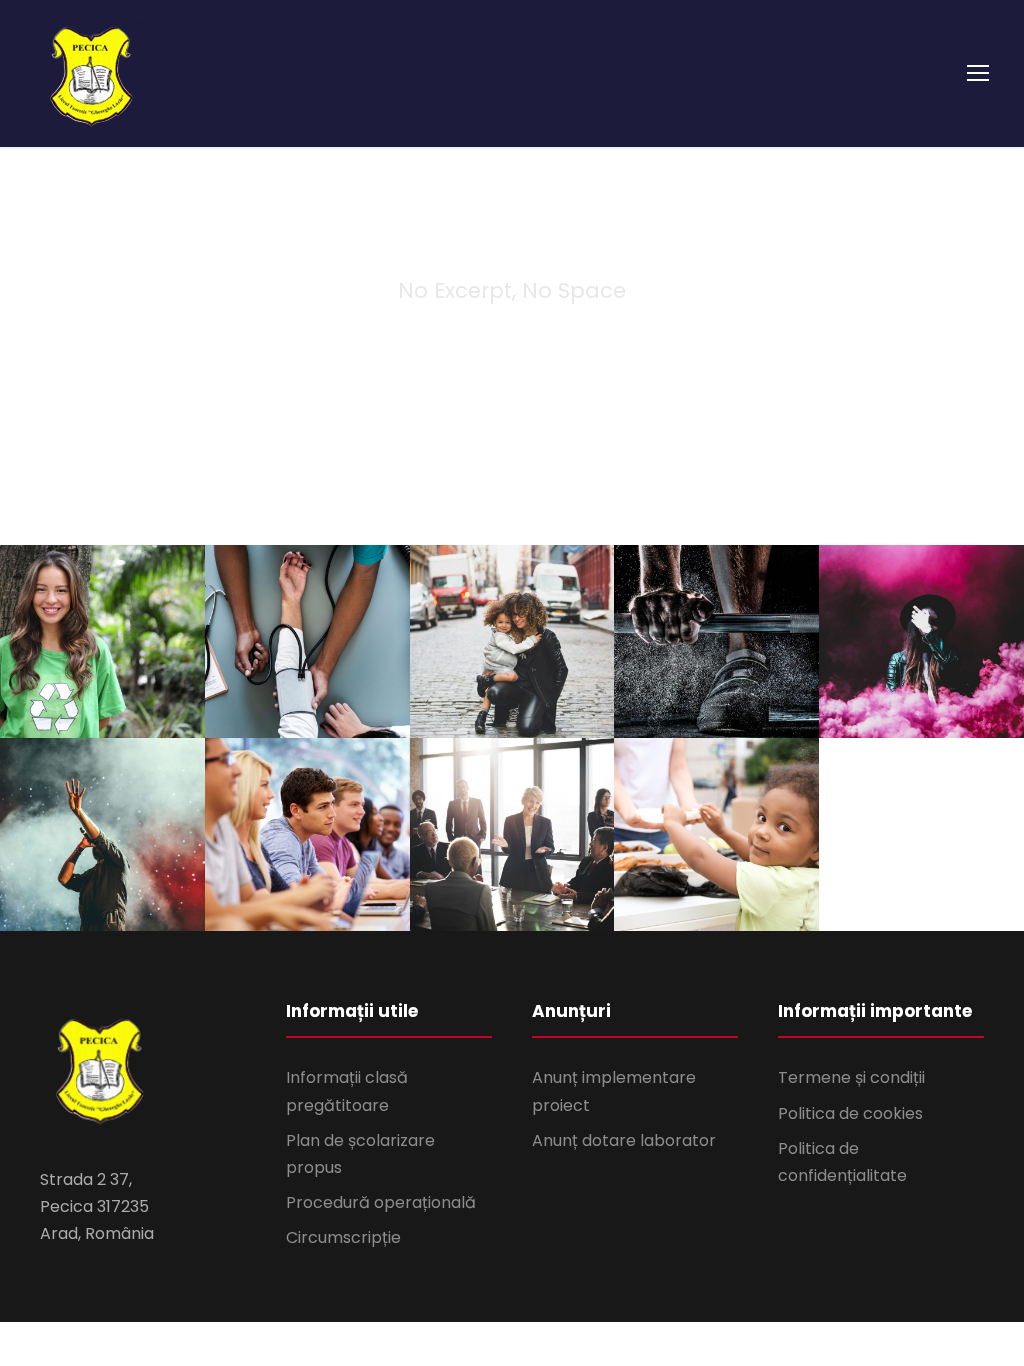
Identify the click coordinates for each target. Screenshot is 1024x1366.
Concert (72, 890)
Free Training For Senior (717, 654)
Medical (307, 708)
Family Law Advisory (511, 654)
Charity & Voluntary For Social (102, 655)
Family (487, 697)
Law (545, 697)
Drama (955, 708)
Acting (887, 708)
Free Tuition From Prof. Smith (307, 848)
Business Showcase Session (511, 848)
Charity (70, 708)
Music (141, 890)
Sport (717, 697)
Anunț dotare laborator (624, 1140)
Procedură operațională (381, 1202)
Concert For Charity (102, 847)
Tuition (338, 901)
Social (138, 708)
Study (274, 901)
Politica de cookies (850, 1113)
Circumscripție (343, 1237)
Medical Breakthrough (307, 655)
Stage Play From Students (922, 655)
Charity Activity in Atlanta (717, 848)
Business (512, 901)
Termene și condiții (851, 1077)
